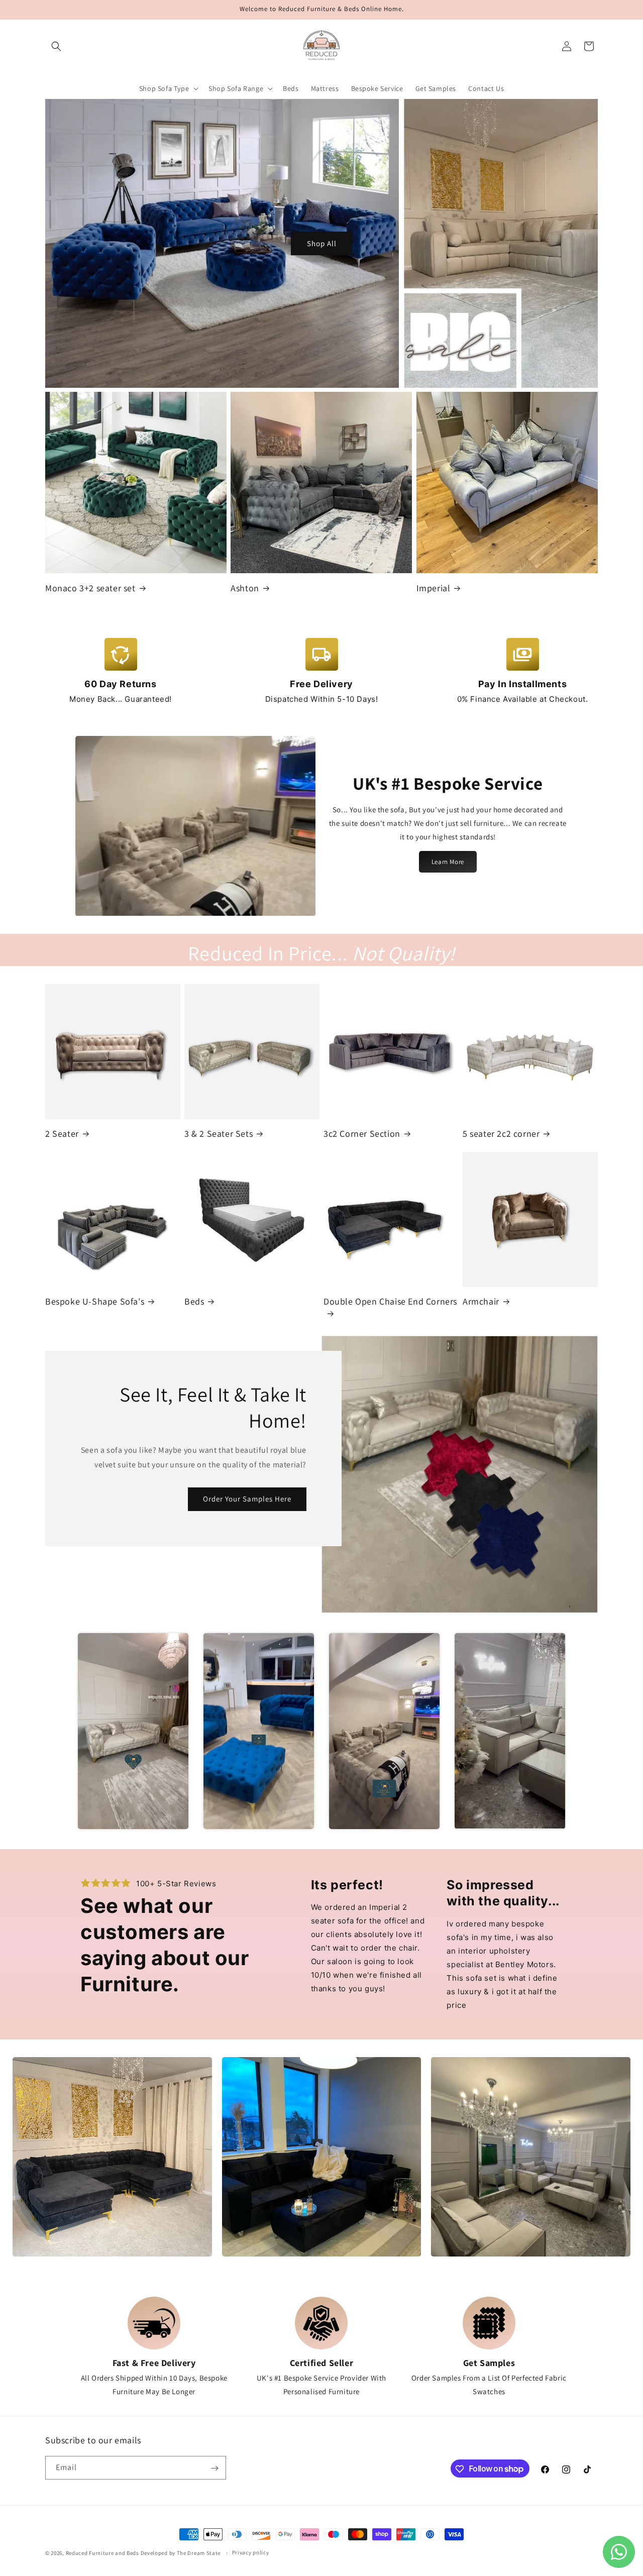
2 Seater (62, 1134)
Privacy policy (251, 2552)
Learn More (448, 862)
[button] (56, 46)
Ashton (245, 588)
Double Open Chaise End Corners (390, 1301)
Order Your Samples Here (247, 1499)
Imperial (434, 588)
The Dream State (199, 2553)
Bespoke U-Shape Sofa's (95, 1301)
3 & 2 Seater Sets (219, 1134)
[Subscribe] (215, 2468)
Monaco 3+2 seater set (90, 588)
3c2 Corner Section (362, 1134)
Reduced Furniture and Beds (102, 2553)
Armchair (481, 1301)
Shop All (322, 243)
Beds (194, 1301)
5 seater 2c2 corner (501, 1134)
